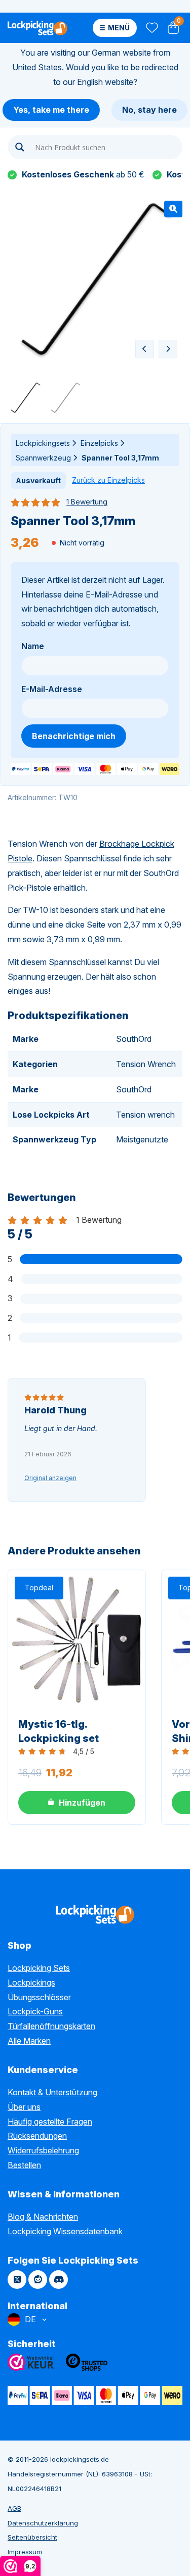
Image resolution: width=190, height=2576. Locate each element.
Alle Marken (29, 2041)
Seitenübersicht (32, 2537)
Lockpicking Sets (39, 1968)
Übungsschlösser (39, 1997)
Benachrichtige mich (74, 736)
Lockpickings (31, 1983)
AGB (14, 2508)
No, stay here (149, 110)
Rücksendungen (37, 2136)
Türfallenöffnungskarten (51, 2026)
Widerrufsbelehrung (43, 2150)
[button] (173, 209)
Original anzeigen (50, 1478)
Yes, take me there (51, 110)
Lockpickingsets (43, 443)
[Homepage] (37, 28)
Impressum (25, 2552)
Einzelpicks (99, 443)
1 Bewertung (87, 502)
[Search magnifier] (20, 147)
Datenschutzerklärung (43, 2523)
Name (33, 646)
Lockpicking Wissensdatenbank (65, 2231)
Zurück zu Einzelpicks (108, 480)
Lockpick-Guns (35, 2011)
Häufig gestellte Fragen (50, 2122)
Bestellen (24, 2165)
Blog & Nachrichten (43, 2217)
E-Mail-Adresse (52, 689)
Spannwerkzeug (43, 458)
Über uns (24, 2107)
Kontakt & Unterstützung (52, 2092)
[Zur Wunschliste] (151, 28)
